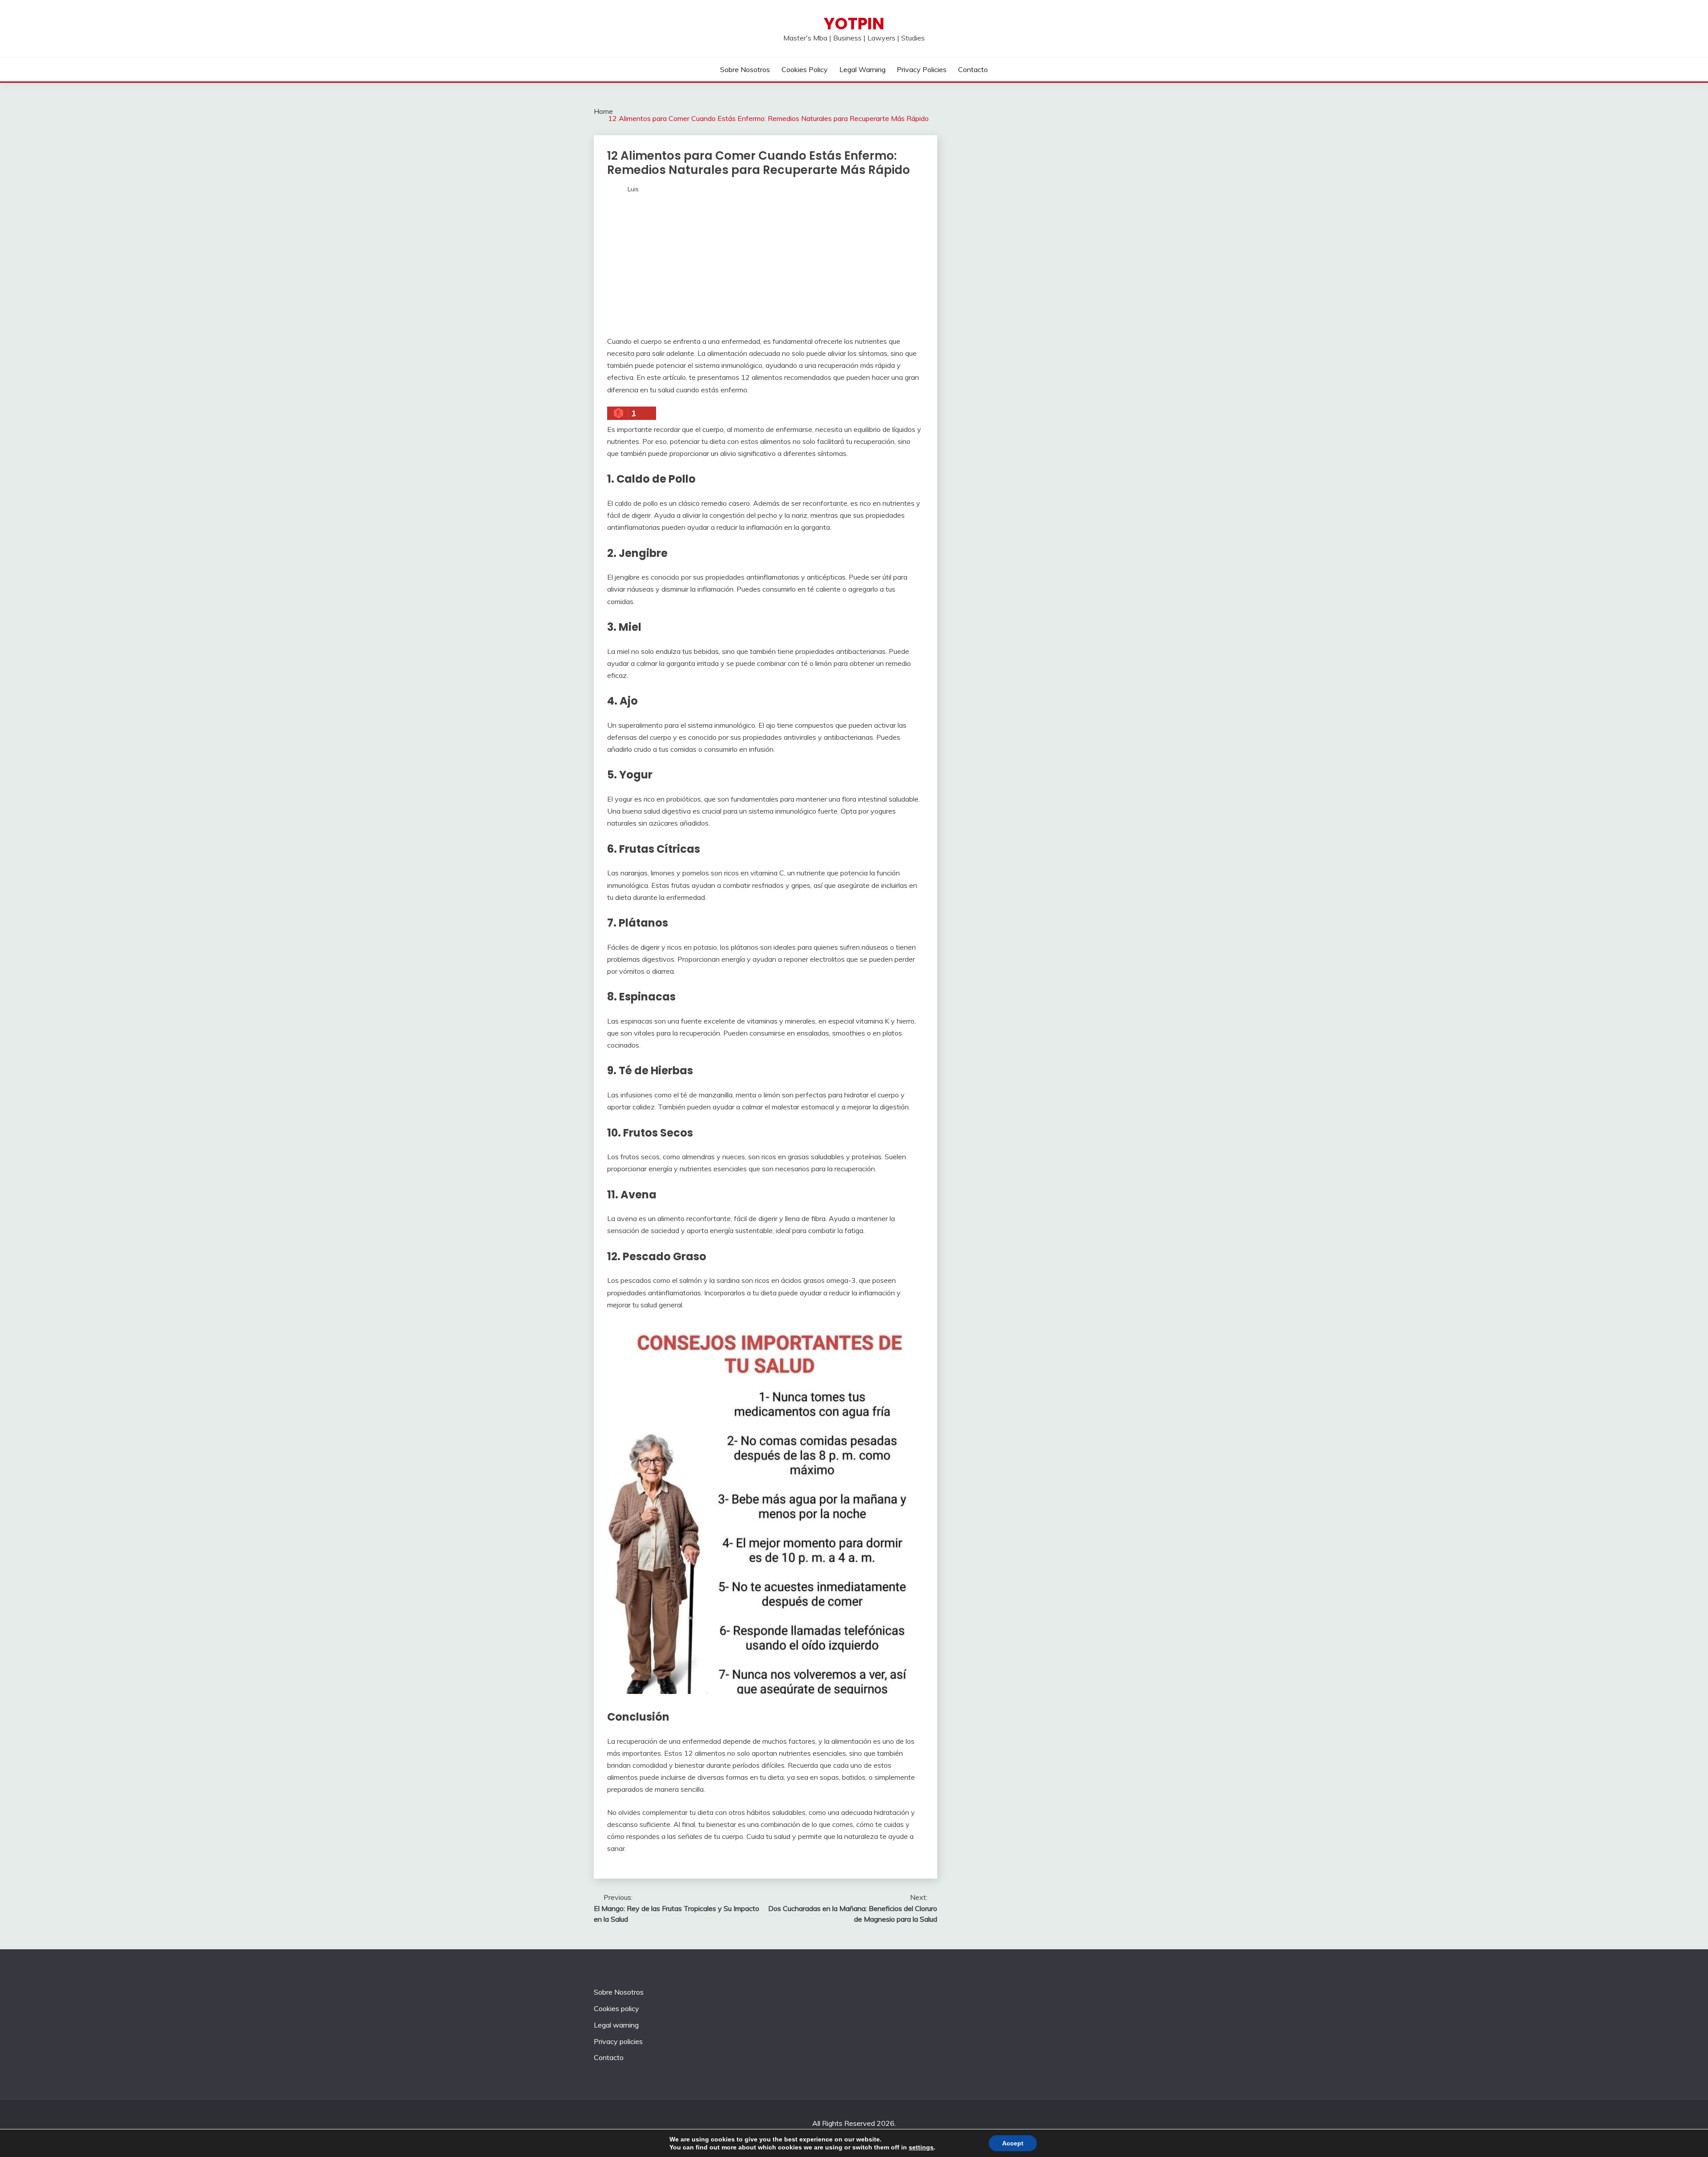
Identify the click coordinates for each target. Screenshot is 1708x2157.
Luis (633, 189)
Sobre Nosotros (745, 69)
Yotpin (854, 24)
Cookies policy (805, 69)
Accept (1013, 2143)
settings (921, 2147)
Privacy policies (922, 69)
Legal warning (862, 69)
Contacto (973, 69)
